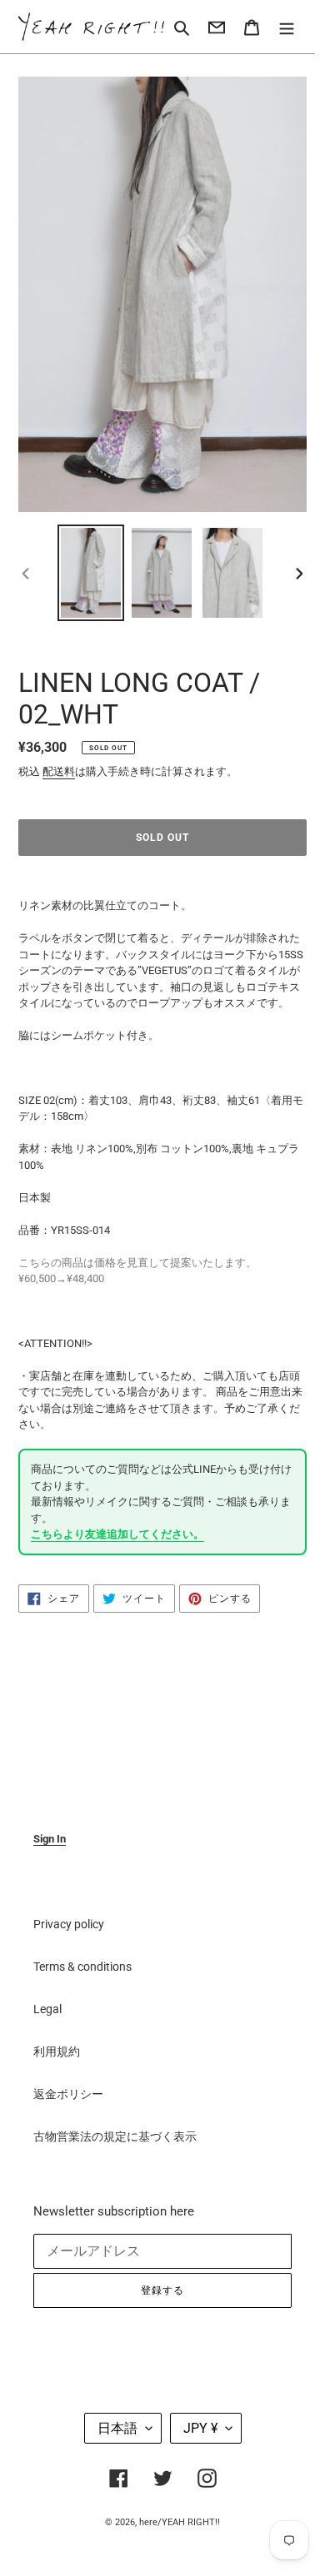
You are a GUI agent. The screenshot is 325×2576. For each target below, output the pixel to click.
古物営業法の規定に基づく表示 (115, 2136)
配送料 (59, 771)
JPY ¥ (200, 2428)
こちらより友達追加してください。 (117, 1534)
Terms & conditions (82, 1967)
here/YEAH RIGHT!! (180, 2522)
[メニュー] (287, 26)
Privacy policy (69, 1924)
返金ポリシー (68, 2094)
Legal (47, 2009)
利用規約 (57, 2051)
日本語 (117, 2428)
